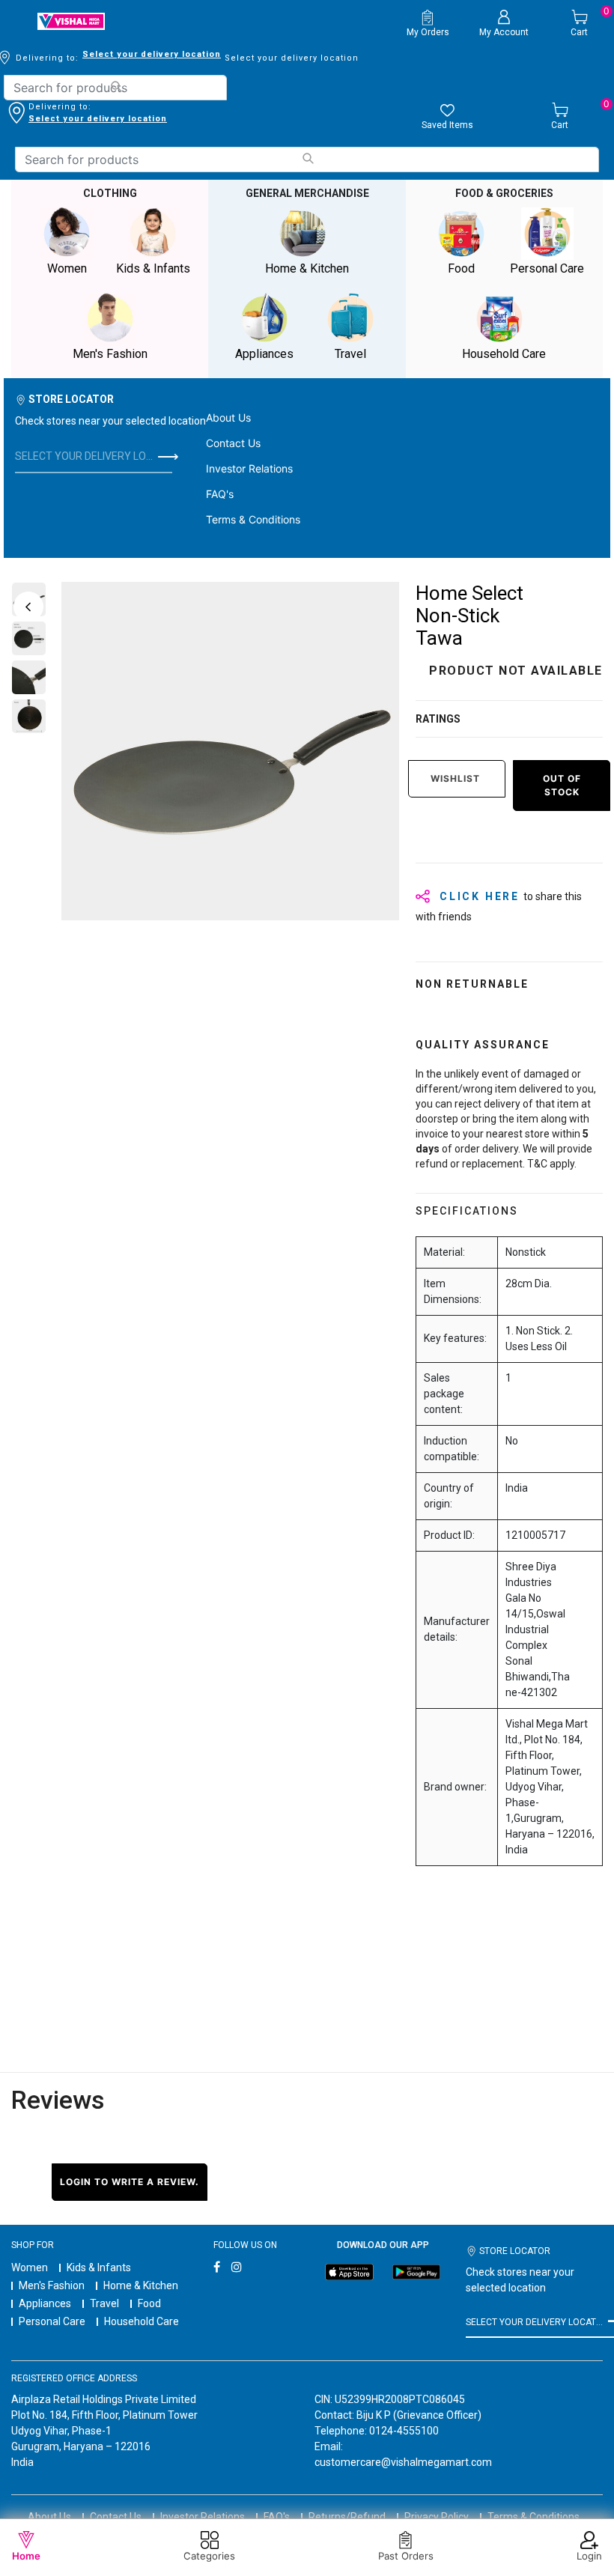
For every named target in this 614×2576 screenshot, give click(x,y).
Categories (209, 2556)
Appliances (45, 2303)
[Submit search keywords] (116, 86)
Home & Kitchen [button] (307, 268)
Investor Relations (249, 468)
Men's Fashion (52, 2285)
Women (30, 2267)
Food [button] (461, 268)
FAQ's (220, 494)
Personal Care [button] (547, 268)
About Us (228, 417)
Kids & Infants (99, 2267)
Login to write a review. (130, 2182)
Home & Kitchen (141, 2285)
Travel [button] (350, 354)
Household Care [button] (504, 354)
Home (26, 2556)
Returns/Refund (347, 2517)
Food (149, 2303)
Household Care (142, 2321)
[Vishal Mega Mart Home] (71, 21)
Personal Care (52, 2321)
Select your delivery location (152, 54)
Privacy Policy (437, 2517)
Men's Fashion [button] (110, 354)
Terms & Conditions (253, 519)
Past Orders (406, 2556)
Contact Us (233, 443)
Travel (104, 2303)
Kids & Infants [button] (153, 268)
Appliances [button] (264, 354)
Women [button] (67, 268)
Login (589, 2556)
